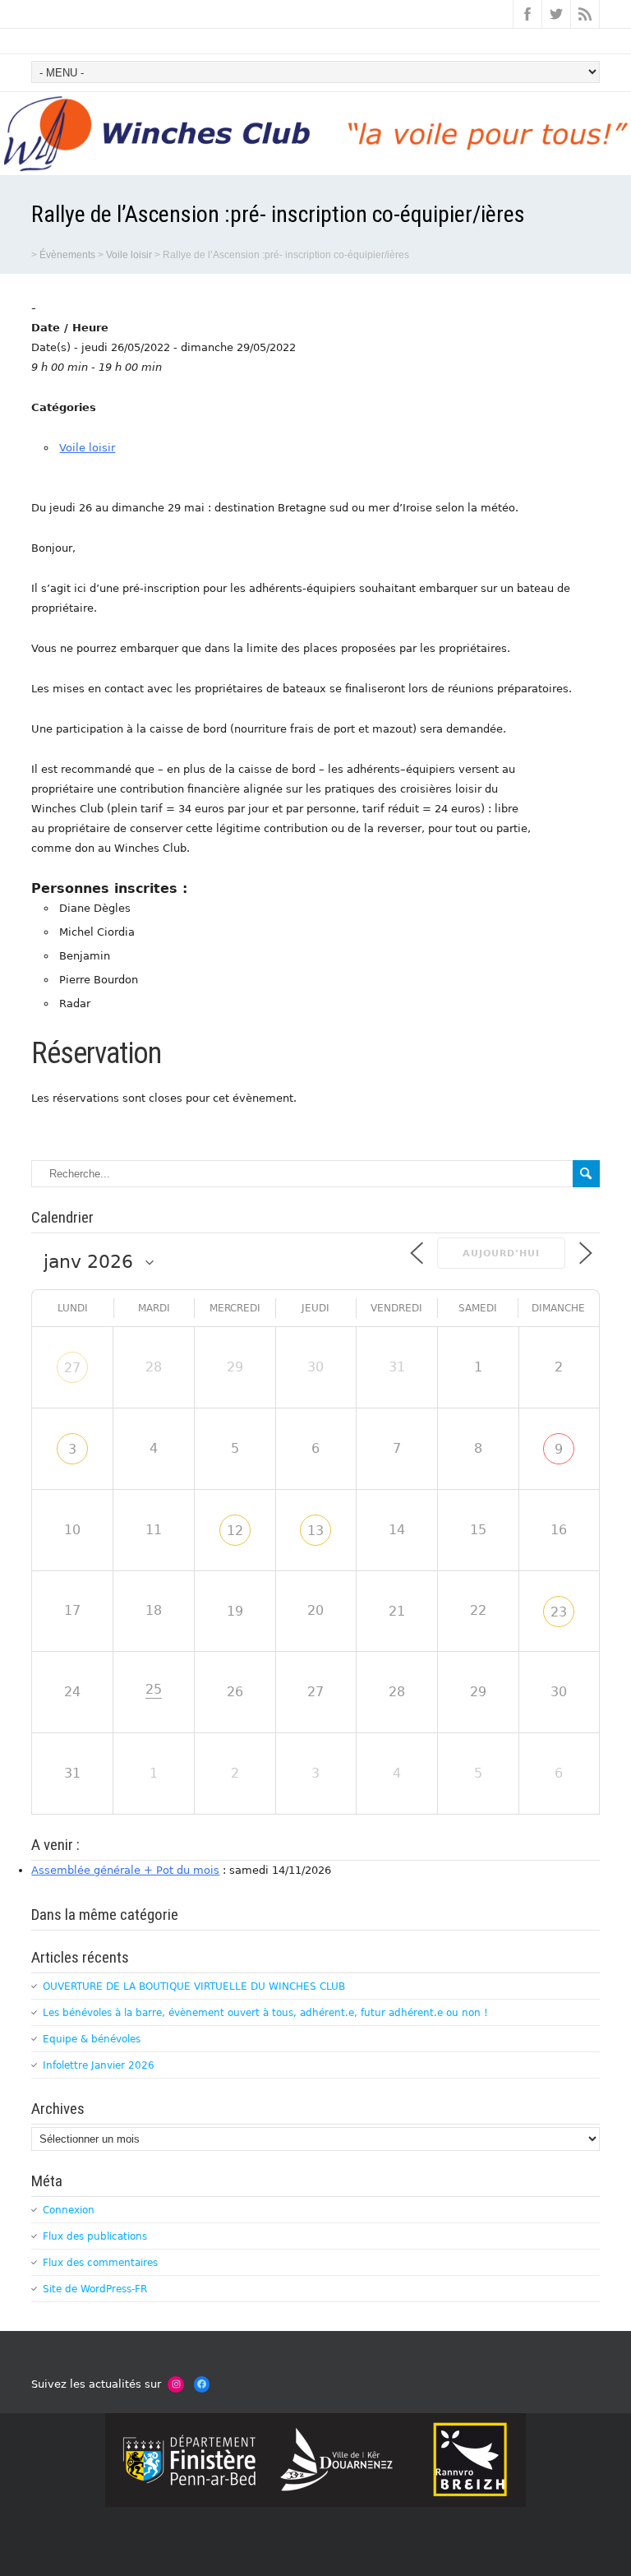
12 (235, 1531)
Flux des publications (95, 2236)
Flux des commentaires (100, 2263)
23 (559, 1612)
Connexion (69, 2210)
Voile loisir (87, 448)
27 (72, 1368)
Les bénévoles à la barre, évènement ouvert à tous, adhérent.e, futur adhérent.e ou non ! (265, 2013)
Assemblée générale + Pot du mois (125, 1870)
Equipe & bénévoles (92, 2039)
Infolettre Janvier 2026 (99, 2065)
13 (315, 1531)
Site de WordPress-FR (95, 2289)
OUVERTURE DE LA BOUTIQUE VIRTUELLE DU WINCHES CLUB (194, 1986)
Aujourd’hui (501, 1253)
